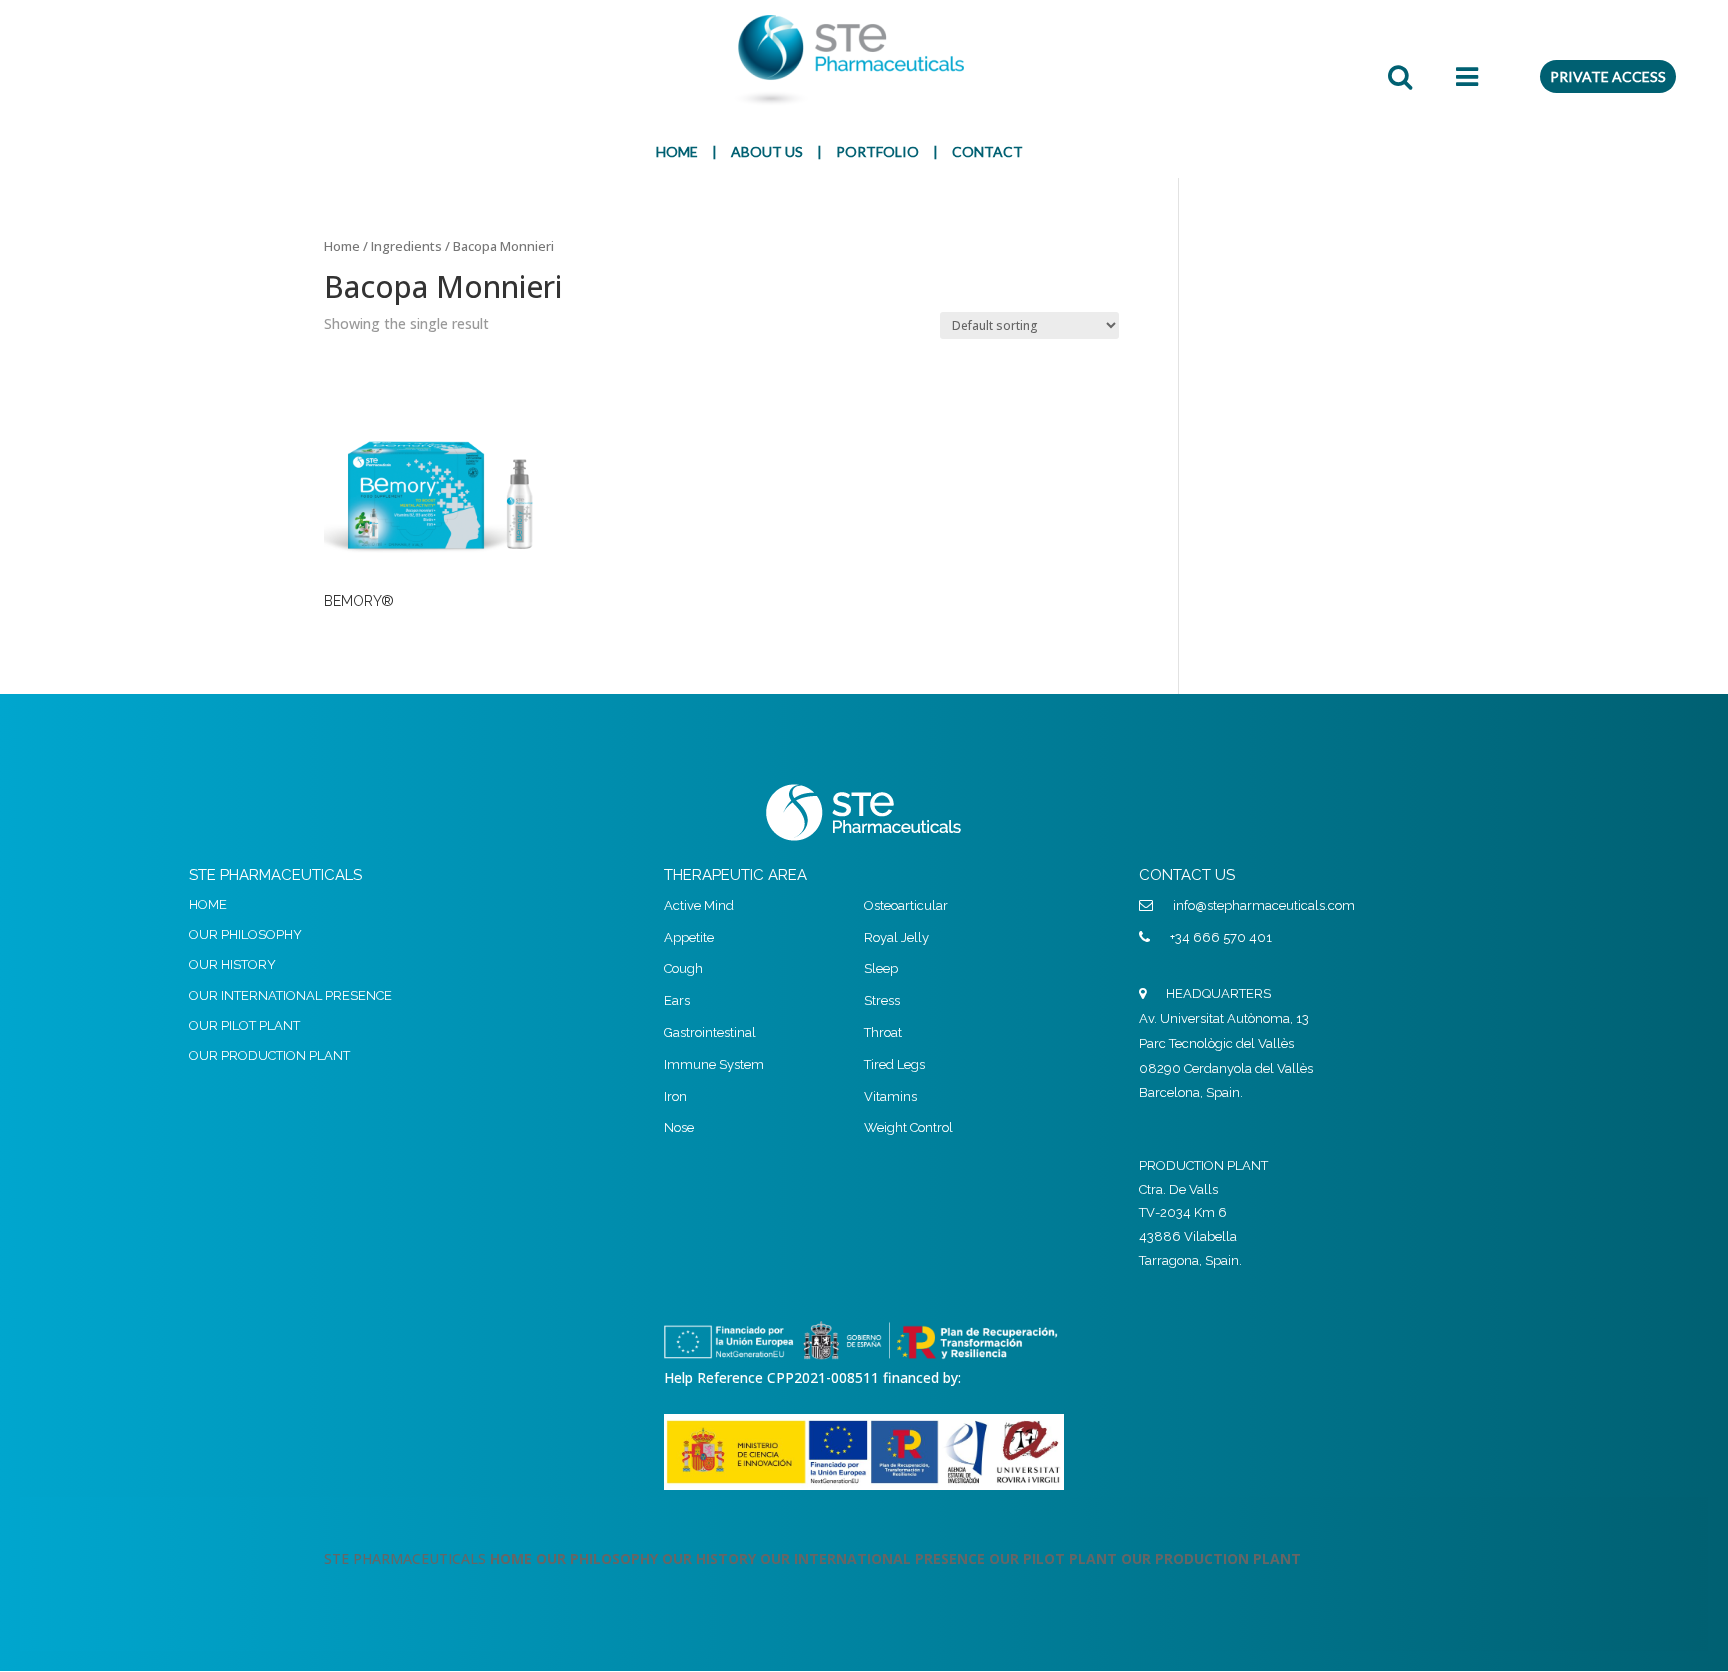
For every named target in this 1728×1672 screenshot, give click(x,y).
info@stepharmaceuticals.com (1264, 905)
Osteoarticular (906, 905)
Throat (883, 1032)
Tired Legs (894, 1064)
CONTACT (987, 151)
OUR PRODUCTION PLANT (269, 1055)
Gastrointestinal (710, 1032)
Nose (679, 1127)
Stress (882, 1000)
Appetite (689, 937)
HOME (677, 151)
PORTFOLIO (877, 151)
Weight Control (908, 1127)
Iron (675, 1096)
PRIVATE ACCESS (1608, 76)
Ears (677, 1000)
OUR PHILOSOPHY (245, 934)
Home (342, 246)
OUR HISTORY (232, 964)
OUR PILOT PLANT (244, 1025)
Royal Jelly (896, 937)
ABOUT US (767, 151)
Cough (683, 968)
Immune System (714, 1064)
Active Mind (699, 905)
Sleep (881, 968)
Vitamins (890, 1096)
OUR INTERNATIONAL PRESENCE (290, 995)
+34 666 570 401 (1221, 937)
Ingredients (406, 246)
